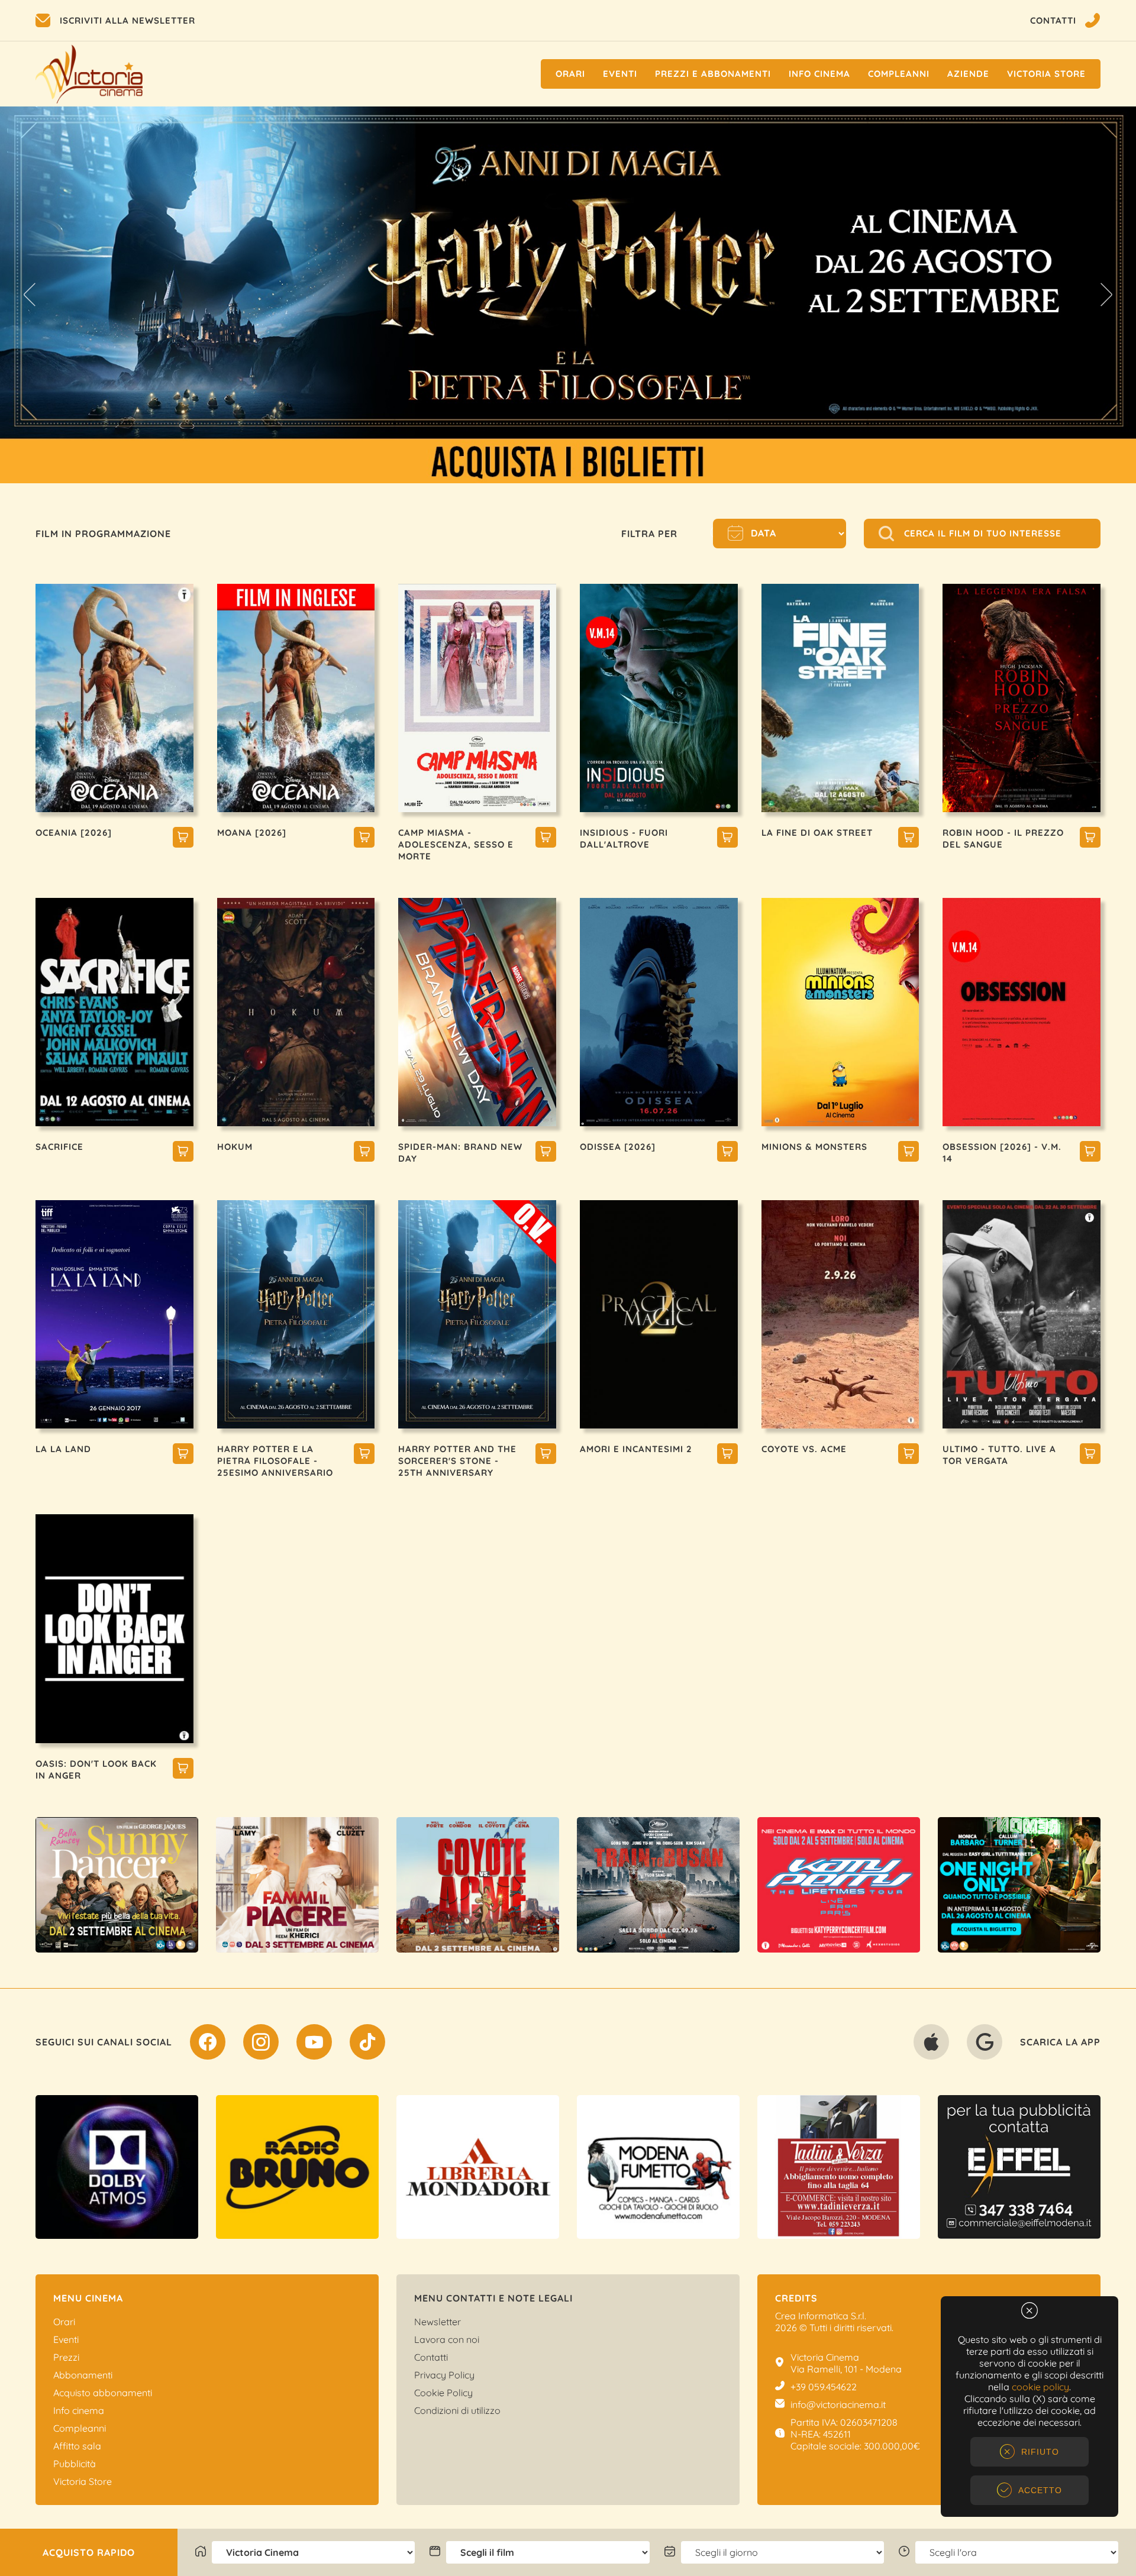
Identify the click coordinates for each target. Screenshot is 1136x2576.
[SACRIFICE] (183, 1153)
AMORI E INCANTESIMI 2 (636, 1449)
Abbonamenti (83, 2375)
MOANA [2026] (252, 833)
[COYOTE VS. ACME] (909, 1455)
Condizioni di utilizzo (457, 2410)
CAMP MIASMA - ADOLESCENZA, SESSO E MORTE (456, 844)
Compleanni (899, 74)
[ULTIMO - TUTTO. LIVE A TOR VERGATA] (1090, 1455)
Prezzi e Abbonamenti (713, 74)
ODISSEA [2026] (618, 1147)
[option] (117, 1885)
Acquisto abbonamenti (103, 2393)
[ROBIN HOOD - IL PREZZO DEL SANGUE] (1090, 839)
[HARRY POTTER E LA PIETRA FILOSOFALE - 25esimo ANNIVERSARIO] (364, 1455)
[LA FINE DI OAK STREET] (909, 839)
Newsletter (438, 2322)
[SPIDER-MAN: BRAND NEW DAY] (546, 1153)
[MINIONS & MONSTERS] (909, 1153)
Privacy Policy (444, 2375)
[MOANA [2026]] (364, 839)
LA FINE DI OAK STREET (817, 833)
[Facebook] (208, 2044)
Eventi (620, 74)
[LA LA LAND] (183, 1455)
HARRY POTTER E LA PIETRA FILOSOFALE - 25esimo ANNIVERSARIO (275, 1461)
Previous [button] (30, 295)
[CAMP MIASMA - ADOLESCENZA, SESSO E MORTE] (546, 839)
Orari (570, 74)
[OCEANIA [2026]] (183, 839)
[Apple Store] (931, 2044)
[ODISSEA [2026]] (727, 1153)
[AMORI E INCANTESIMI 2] (727, 1455)
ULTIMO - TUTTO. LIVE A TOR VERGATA (999, 1455)
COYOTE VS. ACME (804, 1449)
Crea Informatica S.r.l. (821, 2316)
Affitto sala (77, 2446)
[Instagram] (261, 2044)
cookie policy (1040, 2387)
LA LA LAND (63, 1449)
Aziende (968, 74)
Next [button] (1106, 295)
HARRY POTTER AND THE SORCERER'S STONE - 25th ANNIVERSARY (457, 1461)
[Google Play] (985, 2044)
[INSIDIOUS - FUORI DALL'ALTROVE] (727, 839)
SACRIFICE (59, 1147)
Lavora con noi (447, 2339)
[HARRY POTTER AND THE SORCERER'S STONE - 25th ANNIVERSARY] (546, 1455)
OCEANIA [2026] (74, 833)
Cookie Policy (443, 2393)
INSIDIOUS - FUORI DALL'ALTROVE (624, 838)
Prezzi (66, 2357)
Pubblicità (75, 2464)
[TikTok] (367, 2044)
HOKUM (235, 1147)
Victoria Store (1046, 74)
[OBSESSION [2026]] (1090, 1153)
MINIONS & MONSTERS (814, 1147)
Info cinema (819, 74)
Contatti (431, 2357)
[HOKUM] (364, 1153)
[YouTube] (314, 2044)
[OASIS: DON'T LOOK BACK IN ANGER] (183, 1770)
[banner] (117, 1885)
